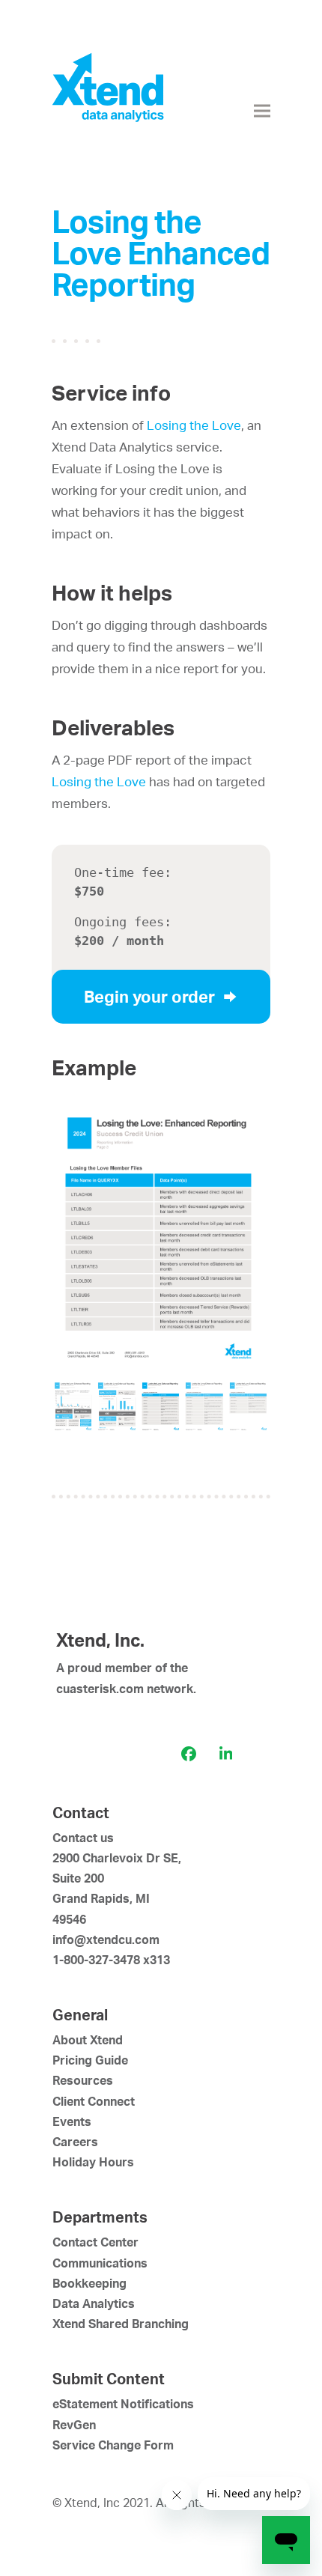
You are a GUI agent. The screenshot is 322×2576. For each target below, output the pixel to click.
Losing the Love (194, 425)
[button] (262, 111)
